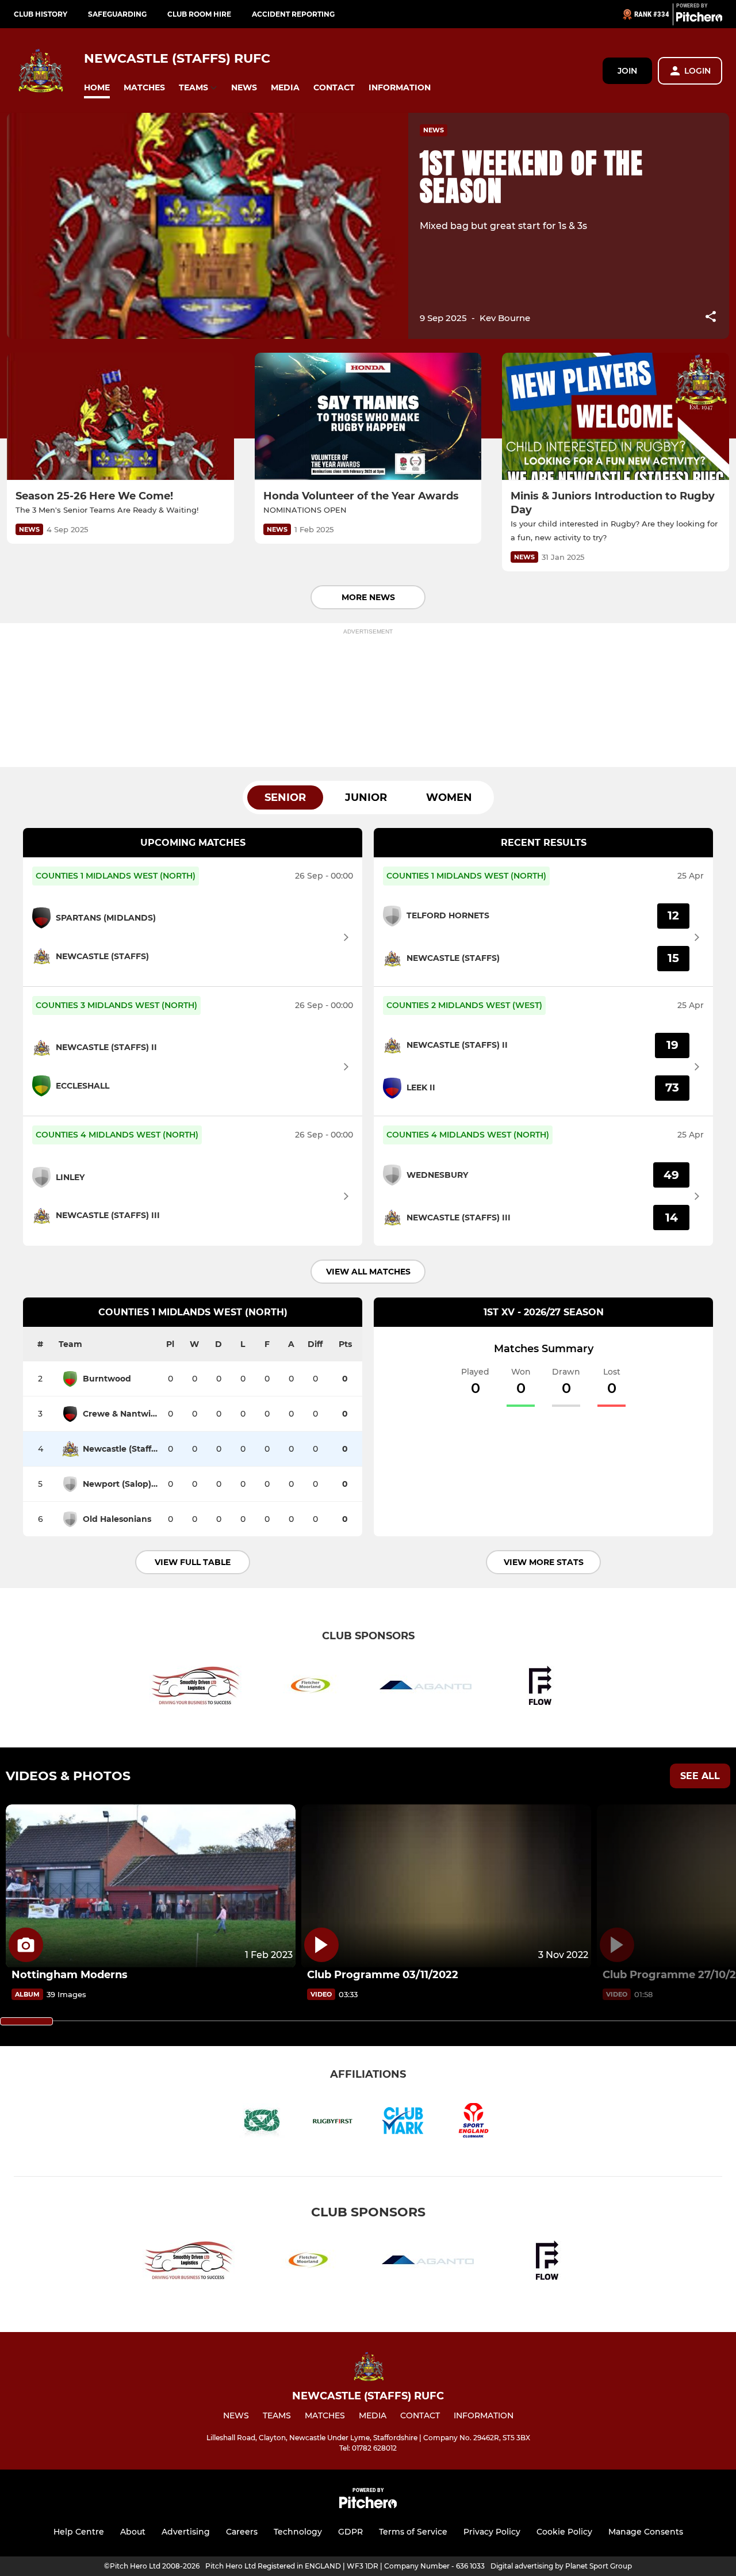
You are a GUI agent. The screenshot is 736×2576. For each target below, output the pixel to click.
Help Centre (79, 2532)
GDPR (350, 2532)
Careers (242, 2532)
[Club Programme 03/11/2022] (446, 1886)
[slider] (26, 2021)
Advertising (186, 2532)
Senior (285, 797)
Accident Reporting (293, 14)
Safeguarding (117, 14)
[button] (97, 88)
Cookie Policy (564, 2532)
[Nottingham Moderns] (151, 1886)
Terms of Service (413, 2532)
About (133, 2532)
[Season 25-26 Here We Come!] (120, 417)
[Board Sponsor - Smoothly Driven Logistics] (195, 1687)
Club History (41, 14)
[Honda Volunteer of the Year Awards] (368, 417)
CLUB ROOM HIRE (199, 14)
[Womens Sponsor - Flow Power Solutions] (540, 1687)
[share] (711, 318)
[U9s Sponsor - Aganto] (425, 1687)
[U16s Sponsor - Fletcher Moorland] (310, 1687)
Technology (298, 2532)
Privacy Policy (492, 2532)
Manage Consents (646, 2532)
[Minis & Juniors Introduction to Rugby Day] (616, 417)
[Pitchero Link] (699, 19)
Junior (366, 797)
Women (449, 797)
